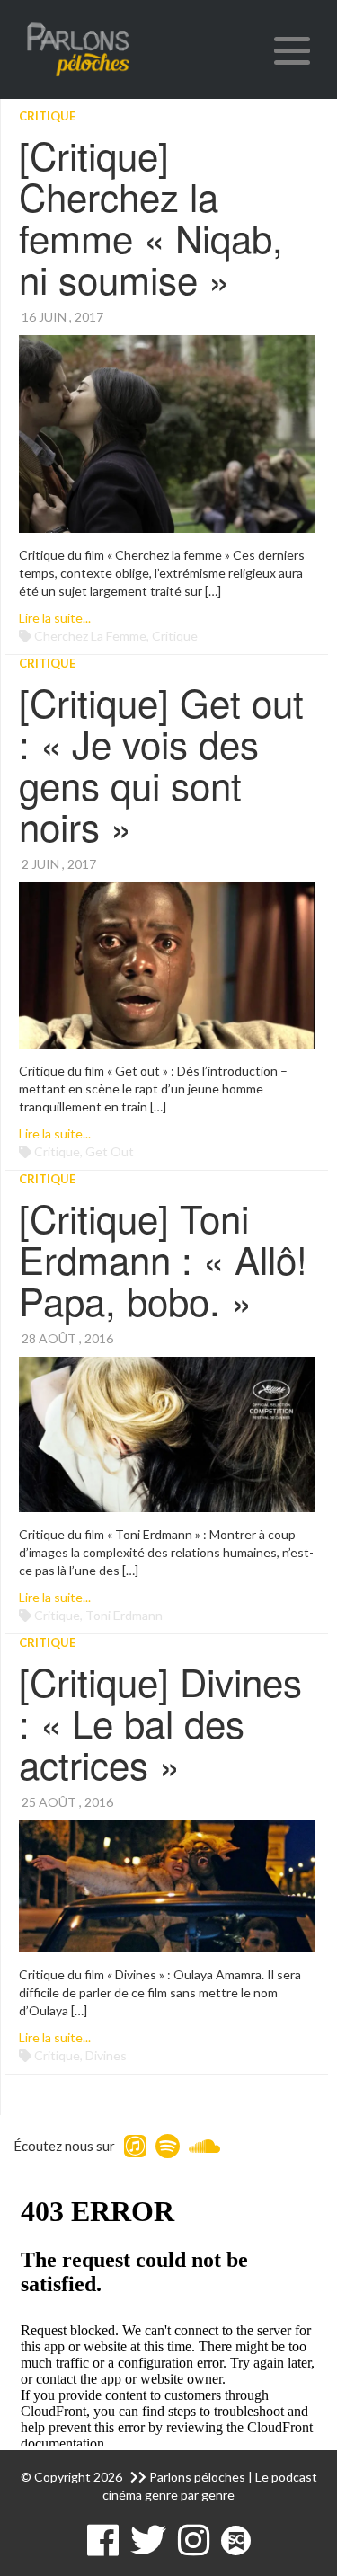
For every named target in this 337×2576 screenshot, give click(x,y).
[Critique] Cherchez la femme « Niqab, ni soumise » (151, 217)
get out (110, 1151)
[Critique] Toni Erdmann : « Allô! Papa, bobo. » (163, 1259)
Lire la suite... (55, 618)
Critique (47, 116)
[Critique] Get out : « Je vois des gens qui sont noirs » (161, 764)
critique (175, 636)
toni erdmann (124, 1615)
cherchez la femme (90, 636)
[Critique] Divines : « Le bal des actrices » (160, 1722)
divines (106, 2055)
